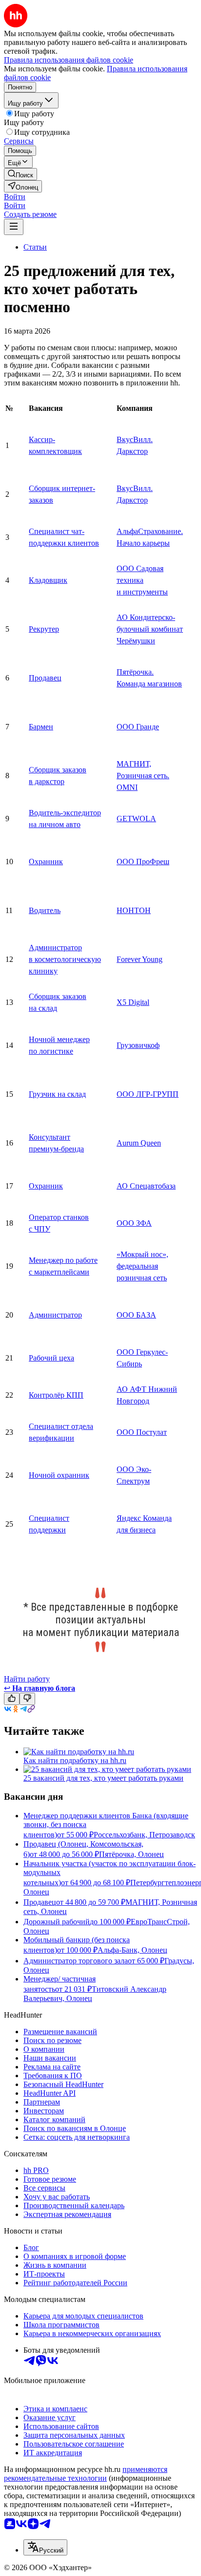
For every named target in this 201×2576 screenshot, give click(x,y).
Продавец (45, 678)
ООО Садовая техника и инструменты (142, 580)
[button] (15, 197)
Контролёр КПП (56, 1395)
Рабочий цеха (51, 1358)
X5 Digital (133, 1002)
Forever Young (140, 959)
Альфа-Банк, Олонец (132, 1950)
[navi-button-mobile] (14, 227)
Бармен (41, 727)
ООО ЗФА (134, 1223)
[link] (20, 174)
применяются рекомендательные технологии (86, 2474)
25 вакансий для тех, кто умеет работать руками (103, 1778)
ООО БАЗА (136, 1315)
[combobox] (45, 2547)
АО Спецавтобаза (146, 1186)
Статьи (35, 247)
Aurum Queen (139, 1143)
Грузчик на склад (57, 1094)
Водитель (45, 910)
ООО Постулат (142, 1432)
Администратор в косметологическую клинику (65, 959)
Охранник (46, 862)
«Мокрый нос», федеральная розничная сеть (142, 1266)
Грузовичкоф (138, 1045)
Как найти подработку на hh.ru (75, 1760)
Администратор (55, 1315)
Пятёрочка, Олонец (131, 1854)
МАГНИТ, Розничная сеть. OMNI (143, 776)
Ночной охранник (59, 1475)
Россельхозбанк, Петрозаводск (144, 1835)
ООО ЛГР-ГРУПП (148, 1094)
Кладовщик (48, 580)
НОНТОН (134, 910)
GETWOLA (136, 819)
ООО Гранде (138, 727)
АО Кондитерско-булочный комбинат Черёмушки (150, 629)
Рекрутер (44, 629)
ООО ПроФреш (143, 862)
